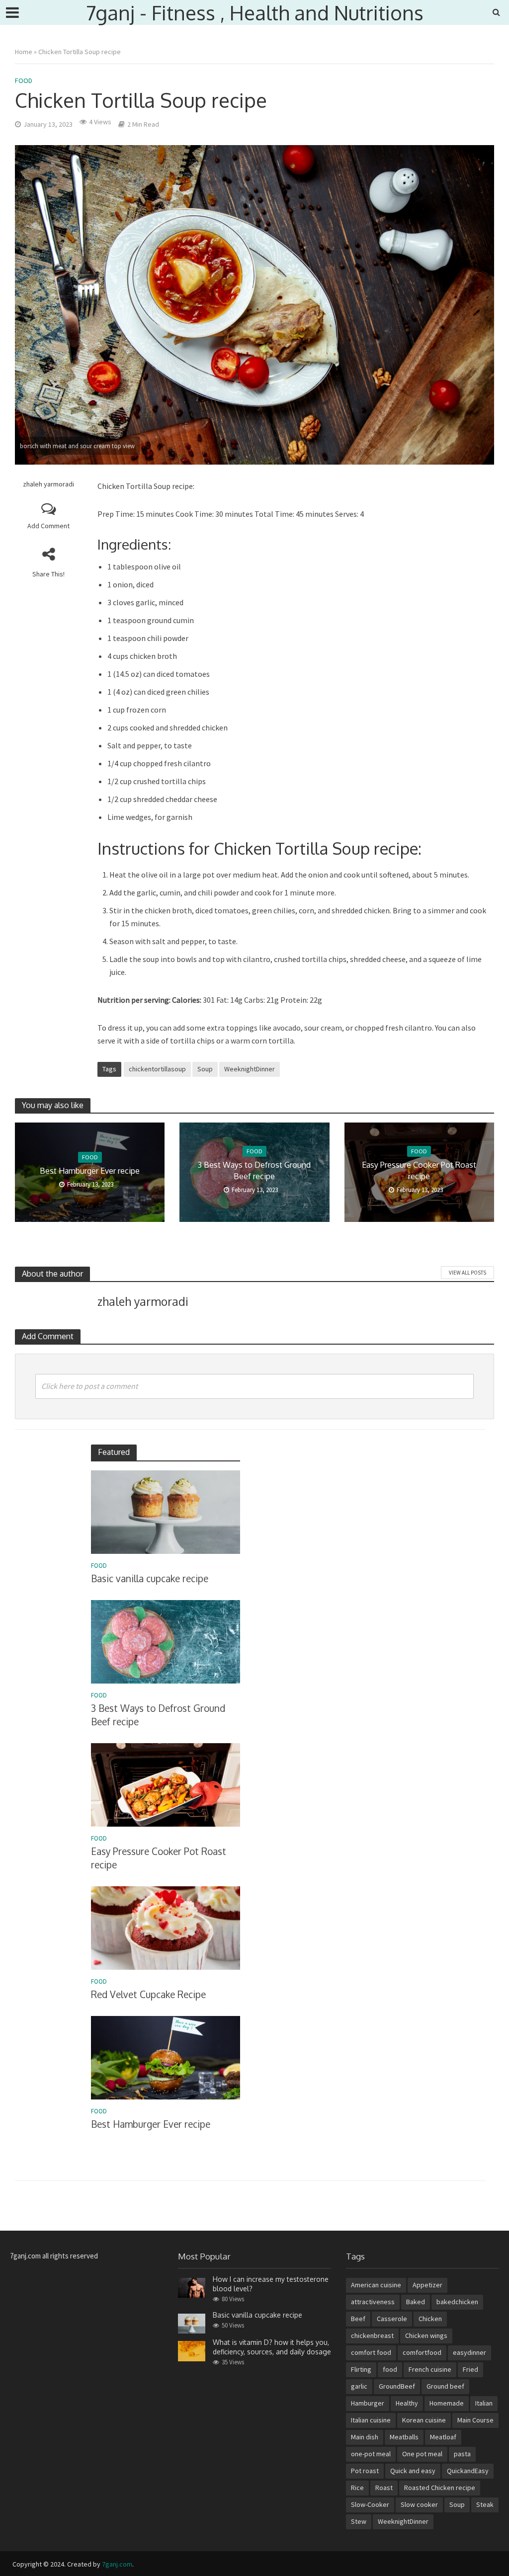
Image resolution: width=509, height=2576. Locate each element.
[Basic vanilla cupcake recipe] (166, 1511)
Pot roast (365, 2471)
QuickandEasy (468, 2471)
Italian (484, 2403)
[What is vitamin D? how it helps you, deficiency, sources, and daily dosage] (192, 2350)
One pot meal (422, 2454)
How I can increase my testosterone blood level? (271, 2284)
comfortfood (422, 2352)
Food (24, 80)
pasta (462, 2454)
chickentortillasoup (157, 1069)
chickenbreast (372, 2335)
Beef (358, 2319)
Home (24, 52)
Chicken (430, 2319)
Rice (357, 2488)
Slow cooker (419, 2504)
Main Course (475, 2420)
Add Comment (48, 526)
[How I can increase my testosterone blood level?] (192, 2287)
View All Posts (467, 1273)
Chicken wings (426, 2335)
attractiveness (373, 2302)
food (390, 2369)
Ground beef (445, 2386)
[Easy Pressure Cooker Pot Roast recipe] (166, 1784)
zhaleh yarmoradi (48, 484)
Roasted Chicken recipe (440, 2488)
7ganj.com (117, 2564)
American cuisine (376, 2285)
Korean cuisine (424, 2420)
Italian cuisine (371, 2420)
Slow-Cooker (370, 2504)
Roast (384, 2488)
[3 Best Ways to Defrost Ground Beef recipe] (166, 1641)
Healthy (407, 2403)
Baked (416, 2302)
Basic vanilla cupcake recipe (150, 1578)
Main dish (365, 2437)
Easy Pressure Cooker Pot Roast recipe (419, 1170)
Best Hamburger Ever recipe (90, 1171)
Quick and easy (413, 2471)
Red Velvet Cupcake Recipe (148, 1994)
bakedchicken (457, 2302)
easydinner (469, 2352)
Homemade (447, 2403)
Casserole (392, 2319)
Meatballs (404, 2437)
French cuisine (430, 2369)
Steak (485, 2504)
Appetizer (427, 2285)
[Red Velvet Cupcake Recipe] (166, 1927)
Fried (470, 2369)
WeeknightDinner (250, 1069)
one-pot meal (371, 2454)
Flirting (361, 2369)
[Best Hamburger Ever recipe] (166, 2057)
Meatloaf (443, 2437)
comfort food (371, 2352)
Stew (359, 2521)
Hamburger (368, 2403)
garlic (359, 2386)
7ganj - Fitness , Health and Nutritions (255, 12)
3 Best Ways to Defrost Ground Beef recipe (254, 1170)
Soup (205, 1069)
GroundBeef (397, 2386)
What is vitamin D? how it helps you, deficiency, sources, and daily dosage (272, 2347)
